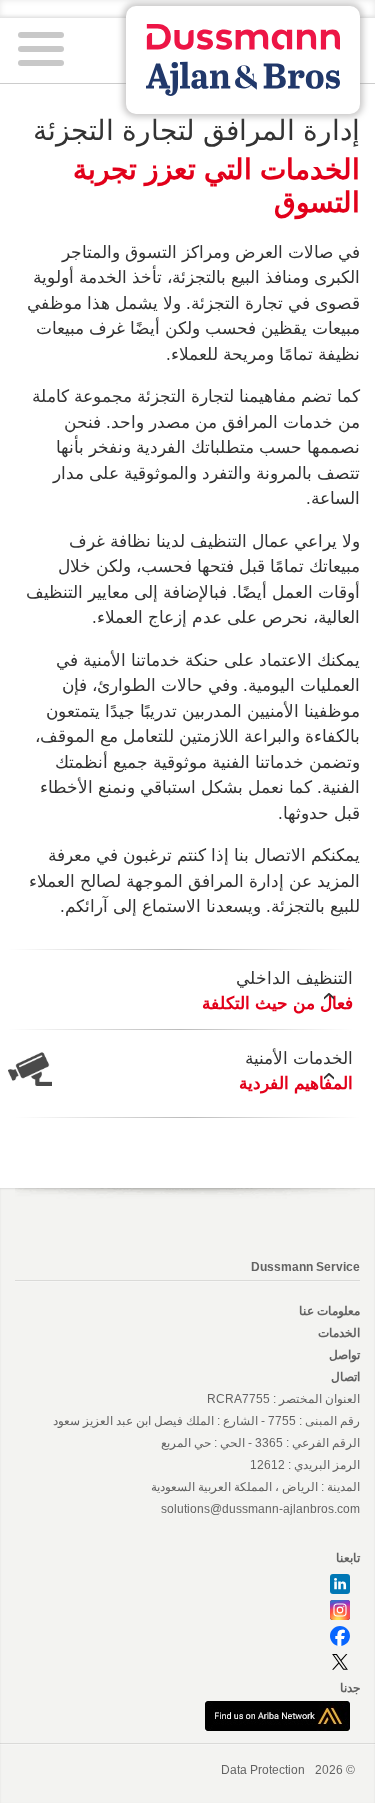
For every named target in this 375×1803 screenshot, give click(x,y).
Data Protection (263, 1770)
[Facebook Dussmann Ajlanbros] (340, 1636)
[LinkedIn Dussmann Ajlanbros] (340, 1584)
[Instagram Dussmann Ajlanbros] (340, 1610)
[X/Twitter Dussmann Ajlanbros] (340, 1662)
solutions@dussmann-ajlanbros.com (260, 1509)
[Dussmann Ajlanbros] (277, 1715)
